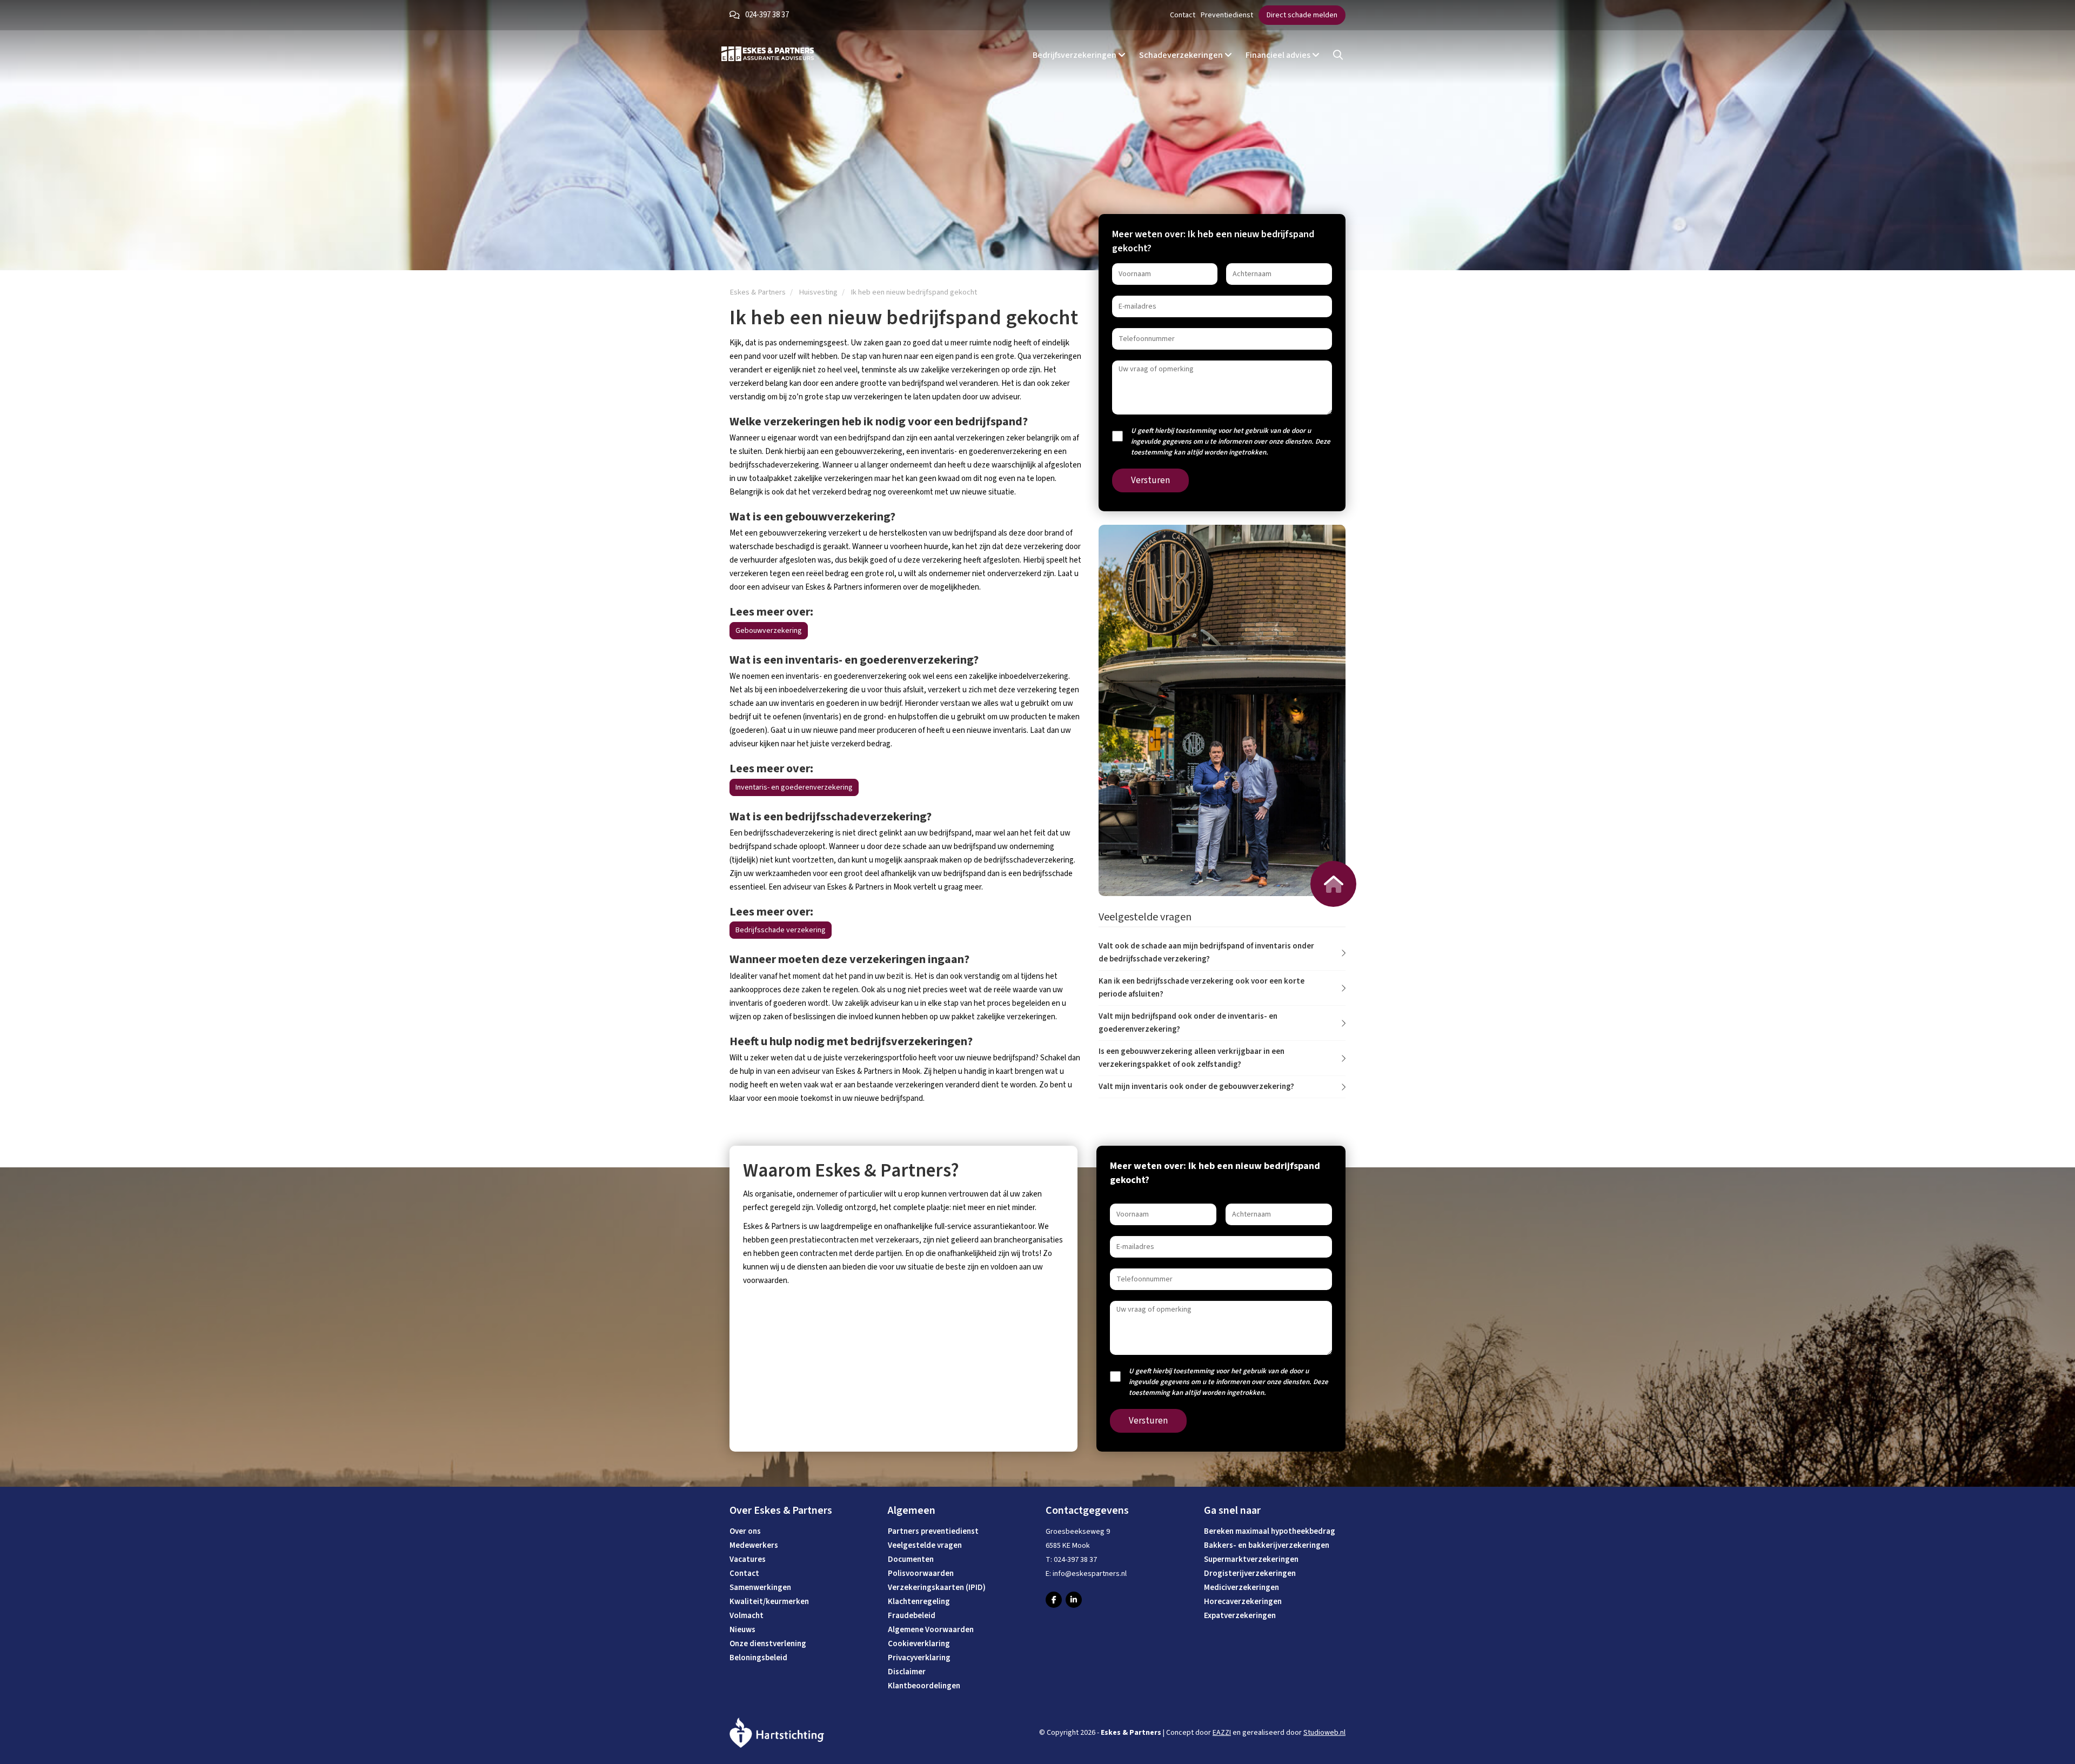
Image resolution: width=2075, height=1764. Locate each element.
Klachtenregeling (919, 1602)
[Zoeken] (1338, 55)
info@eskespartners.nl (1090, 1574)
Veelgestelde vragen (925, 1545)
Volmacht (747, 1616)
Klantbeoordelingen (924, 1686)
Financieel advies (1279, 55)
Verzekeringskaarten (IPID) (937, 1588)
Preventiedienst (1227, 15)
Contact (1183, 15)
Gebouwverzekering (769, 631)
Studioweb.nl (1324, 1733)
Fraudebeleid (912, 1616)
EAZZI (1222, 1733)
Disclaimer (907, 1672)
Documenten (911, 1559)
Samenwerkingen (760, 1588)
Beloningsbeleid (758, 1658)
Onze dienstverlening (768, 1644)
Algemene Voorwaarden (931, 1630)
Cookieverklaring (919, 1644)
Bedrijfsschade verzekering (781, 930)
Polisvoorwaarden (921, 1573)
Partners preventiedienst (933, 1531)
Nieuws (742, 1630)
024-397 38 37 (767, 15)
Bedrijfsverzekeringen (1075, 55)
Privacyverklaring (919, 1658)
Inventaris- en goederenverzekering (794, 787)
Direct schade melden (1302, 15)
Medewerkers (754, 1545)
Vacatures (748, 1559)
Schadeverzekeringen (1182, 55)
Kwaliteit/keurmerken (769, 1602)
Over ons (745, 1531)
